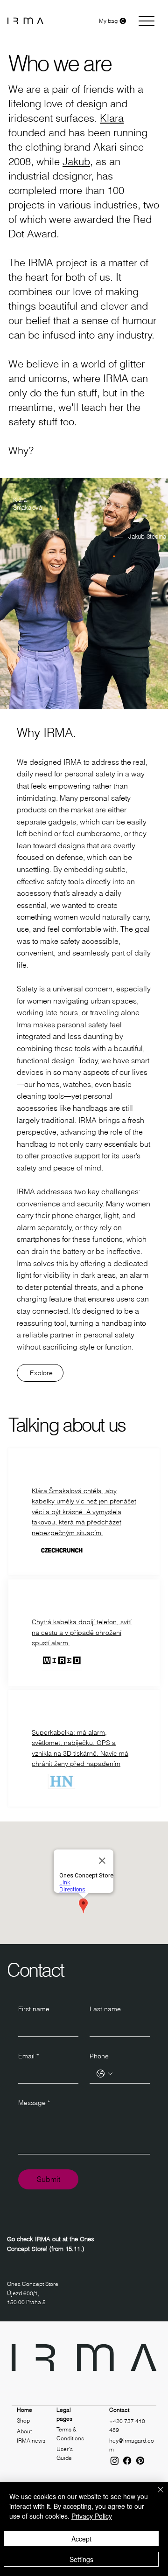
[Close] (155, 2495)
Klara (112, 118)
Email (28, 2056)
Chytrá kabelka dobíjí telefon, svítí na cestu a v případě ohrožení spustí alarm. (82, 1632)
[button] (112, 21)
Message (34, 2103)
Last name (105, 2009)
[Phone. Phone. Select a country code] (105, 2074)
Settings (81, 2559)
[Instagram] (115, 2461)
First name (34, 2009)
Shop (23, 2420)
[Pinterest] (140, 2461)
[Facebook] (127, 2461)
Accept (81, 2539)
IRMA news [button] (31, 2441)
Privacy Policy (92, 2516)
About (24, 2431)
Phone (99, 2056)
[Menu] (146, 21)
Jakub (76, 161)
